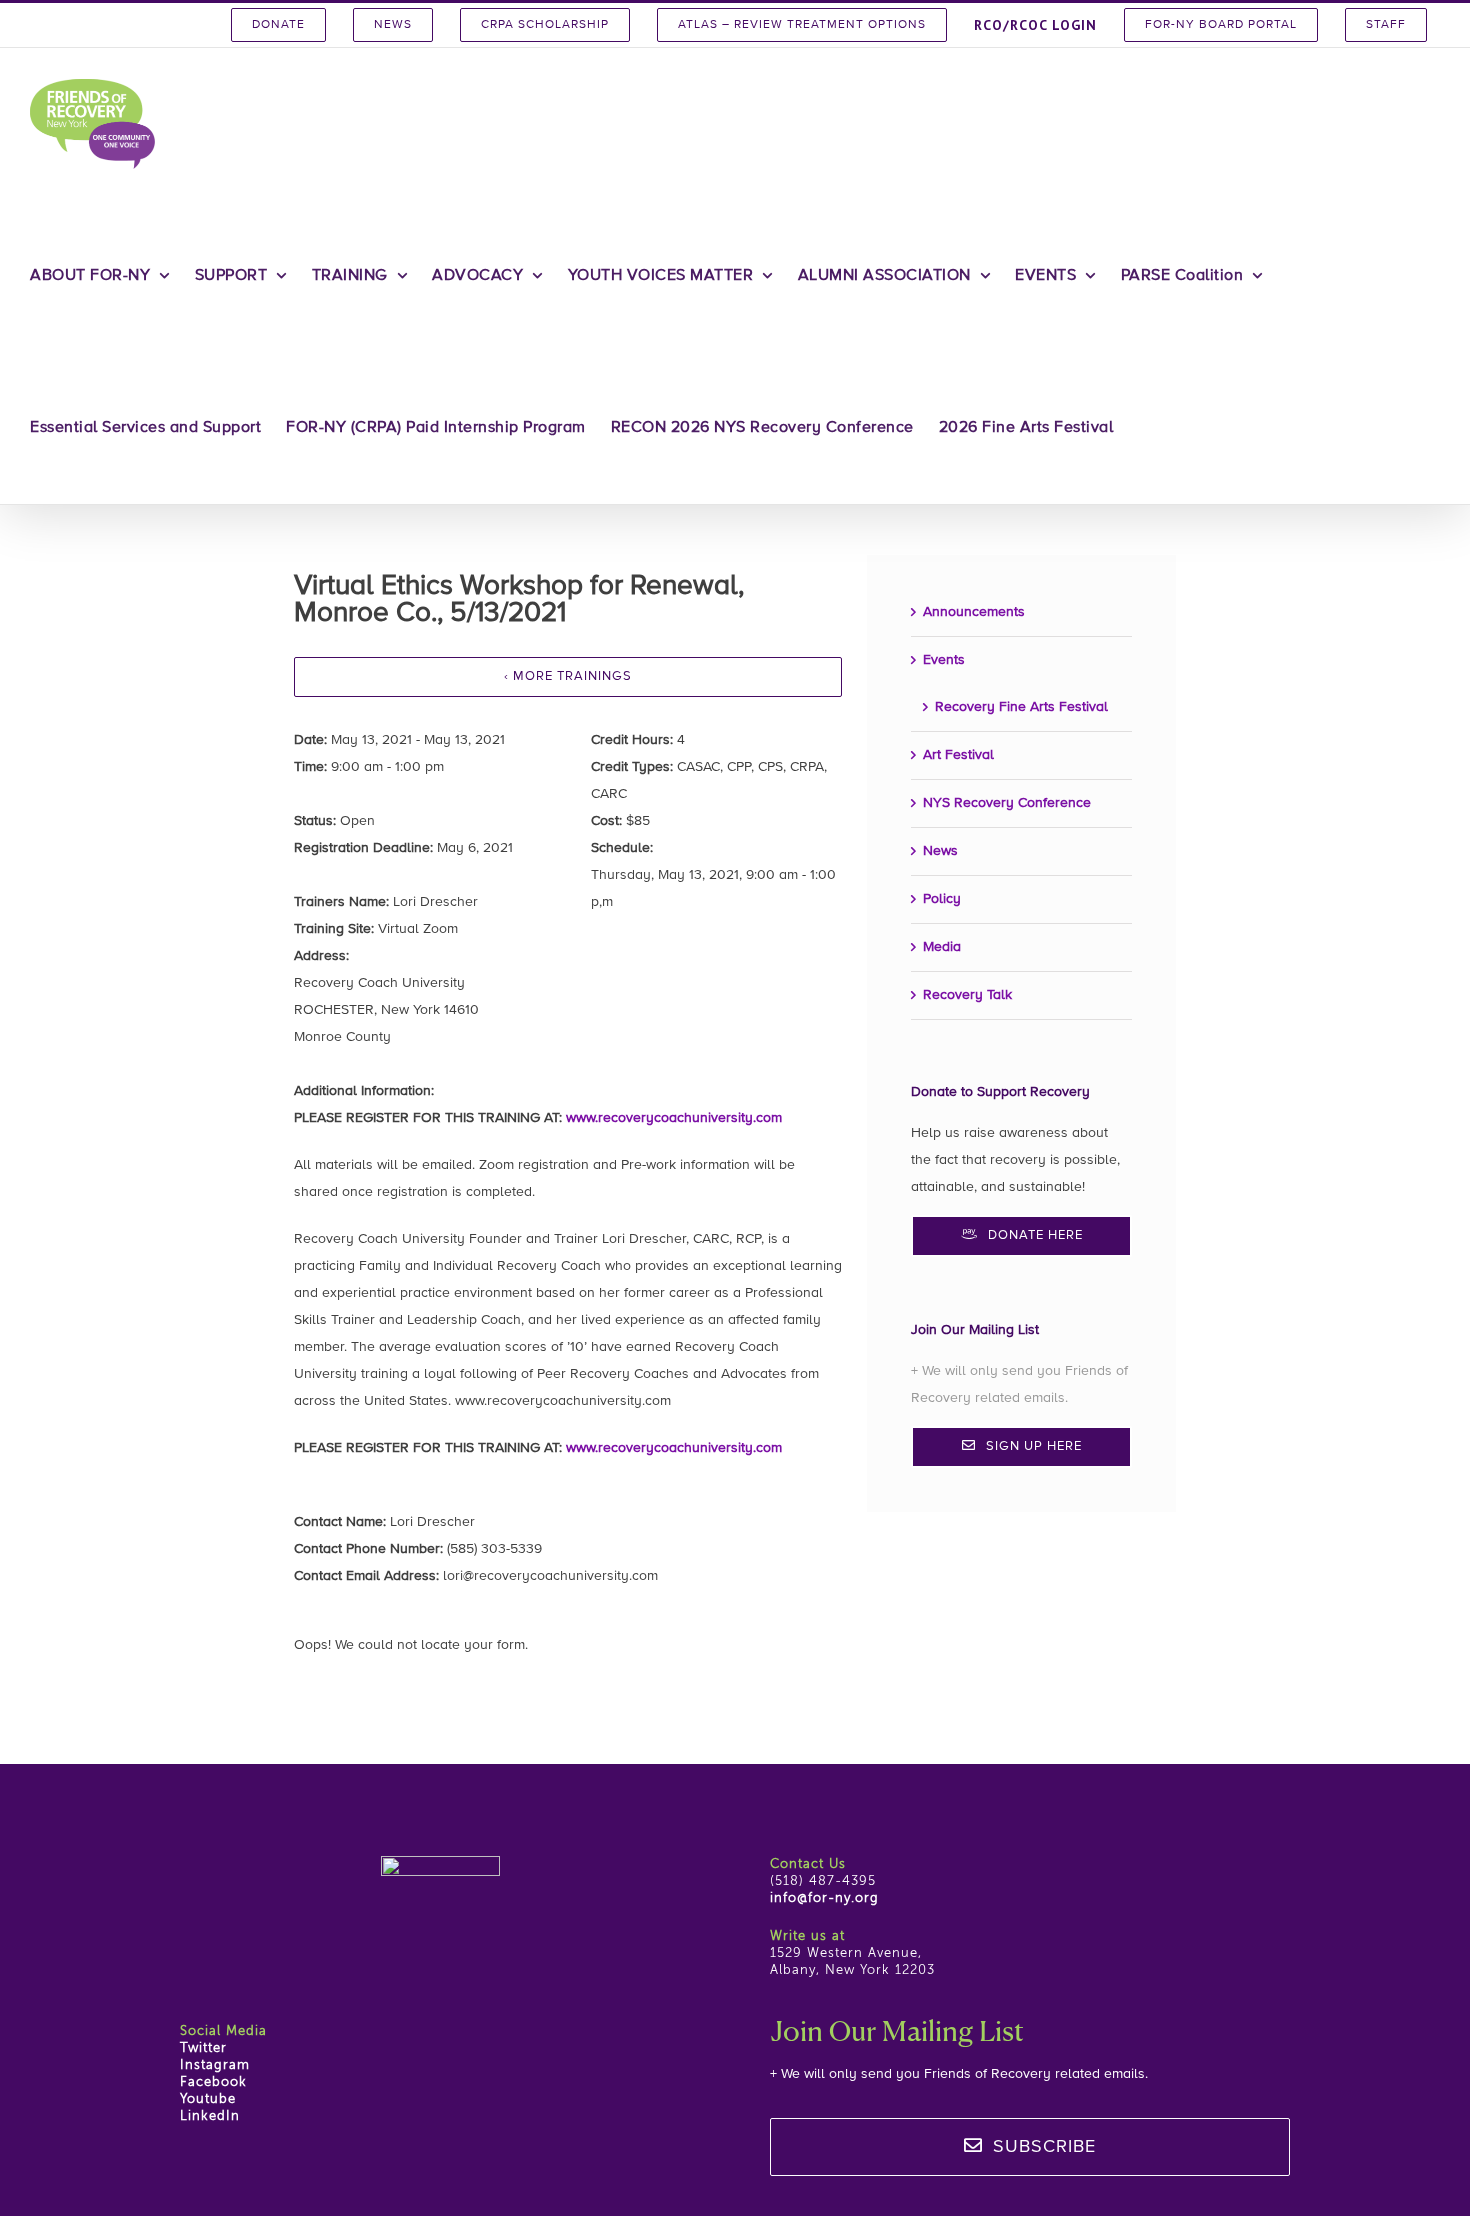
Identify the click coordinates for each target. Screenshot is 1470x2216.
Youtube (208, 2099)
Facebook (213, 2082)
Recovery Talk (967, 995)
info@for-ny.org (824, 1898)
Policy (942, 899)
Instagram (215, 2065)
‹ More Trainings (568, 676)
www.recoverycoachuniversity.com (674, 1118)
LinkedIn (210, 2116)
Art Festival (958, 755)
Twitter (203, 2048)
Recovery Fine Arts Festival (1021, 707)
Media (942, 947)
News (940, 851)
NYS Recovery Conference (1007, 803)
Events (944, 660)
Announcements (974, 612)
